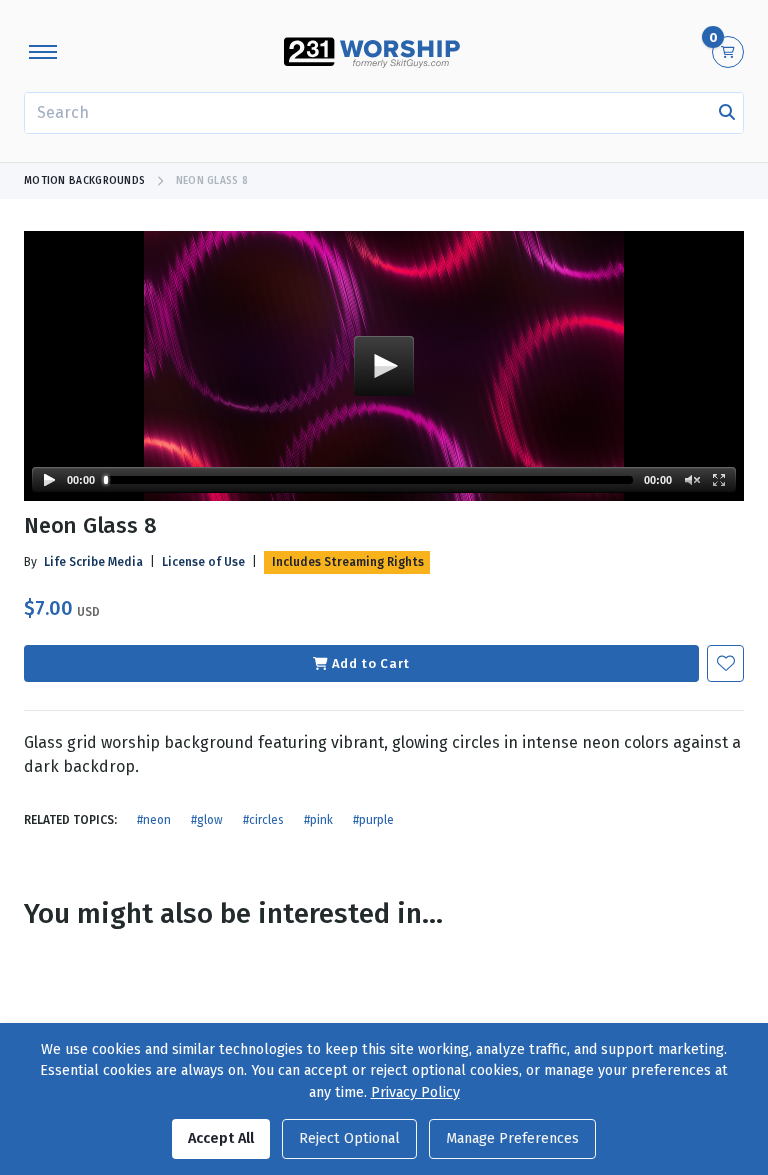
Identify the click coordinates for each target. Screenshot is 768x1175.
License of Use (203, 562)
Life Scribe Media (93, 562)
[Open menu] (43, 52)
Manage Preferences (512, 1138)
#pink (318, 820)
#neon (154, 820)
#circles (263, 820)
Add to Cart (371, 663)
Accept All (221, 1138)
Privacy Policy (415, 1092)
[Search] (727, 113)
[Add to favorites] (725, 663)
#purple (373, 820)
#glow (207, 820)
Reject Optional (349, 1138)
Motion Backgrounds (84, 181)
